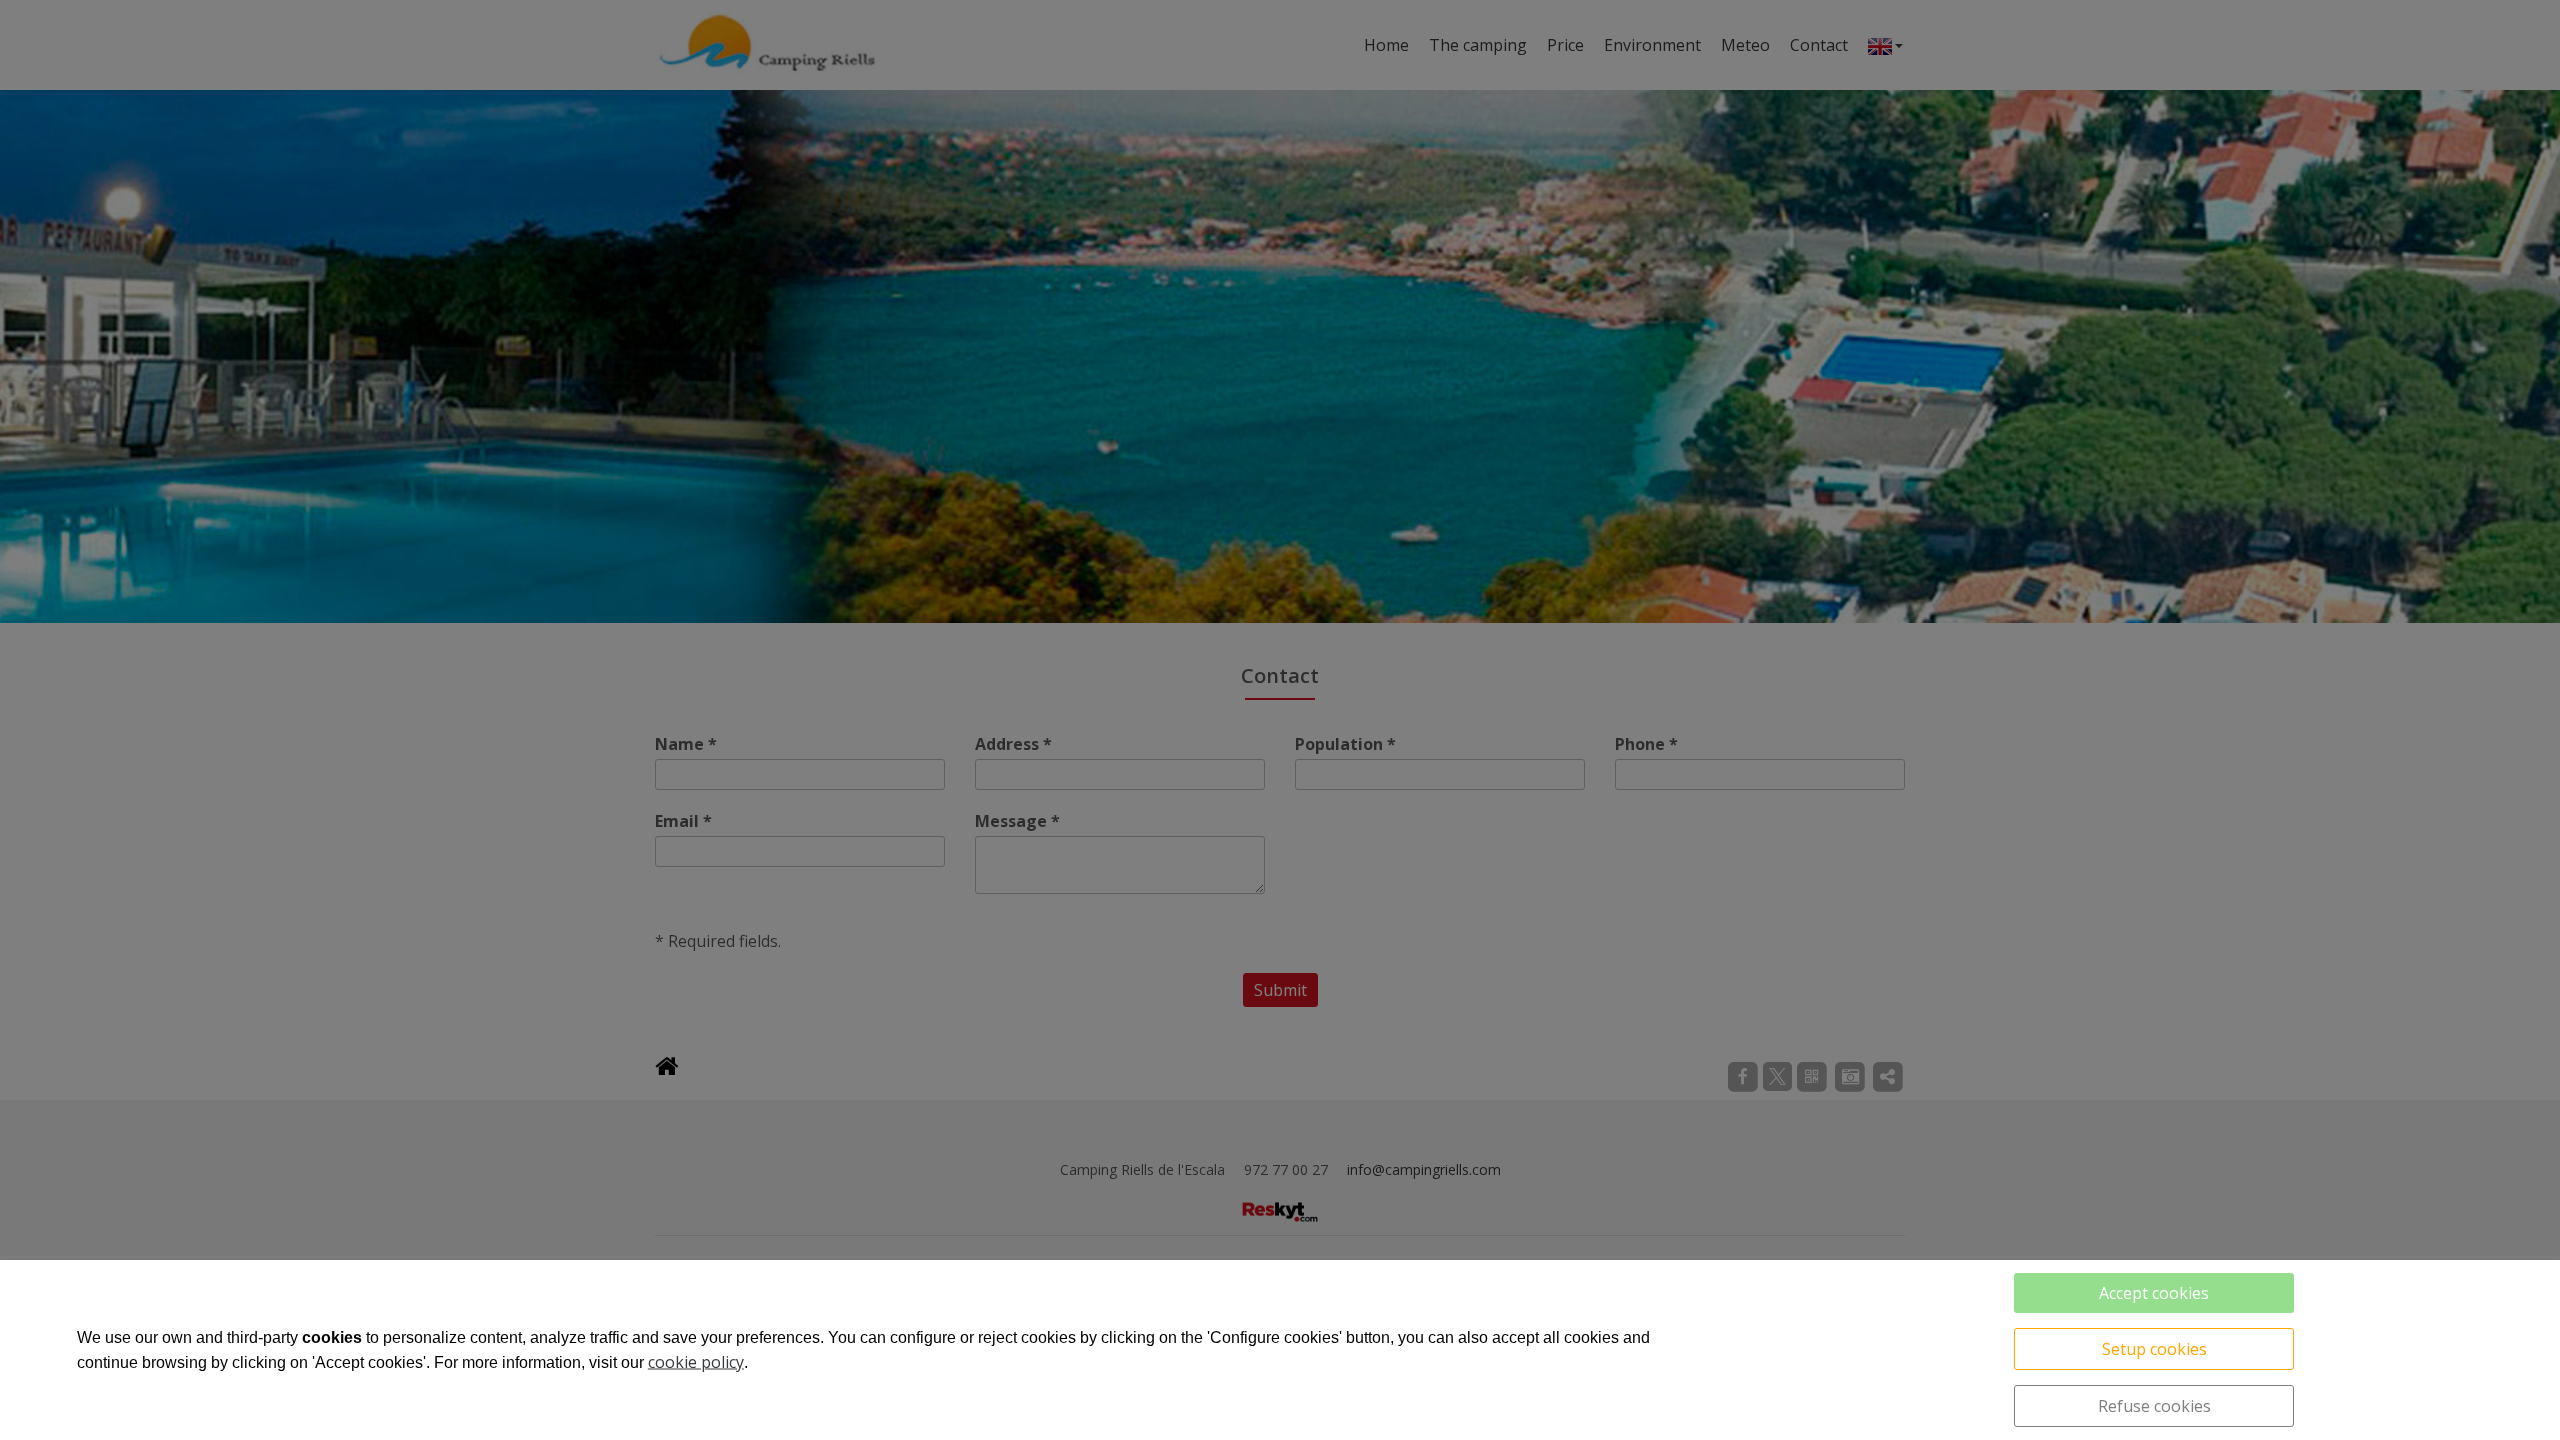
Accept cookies (2154, 1293)
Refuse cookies (2154, 1406)
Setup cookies (2154, 1349)
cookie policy (696, 1362)
